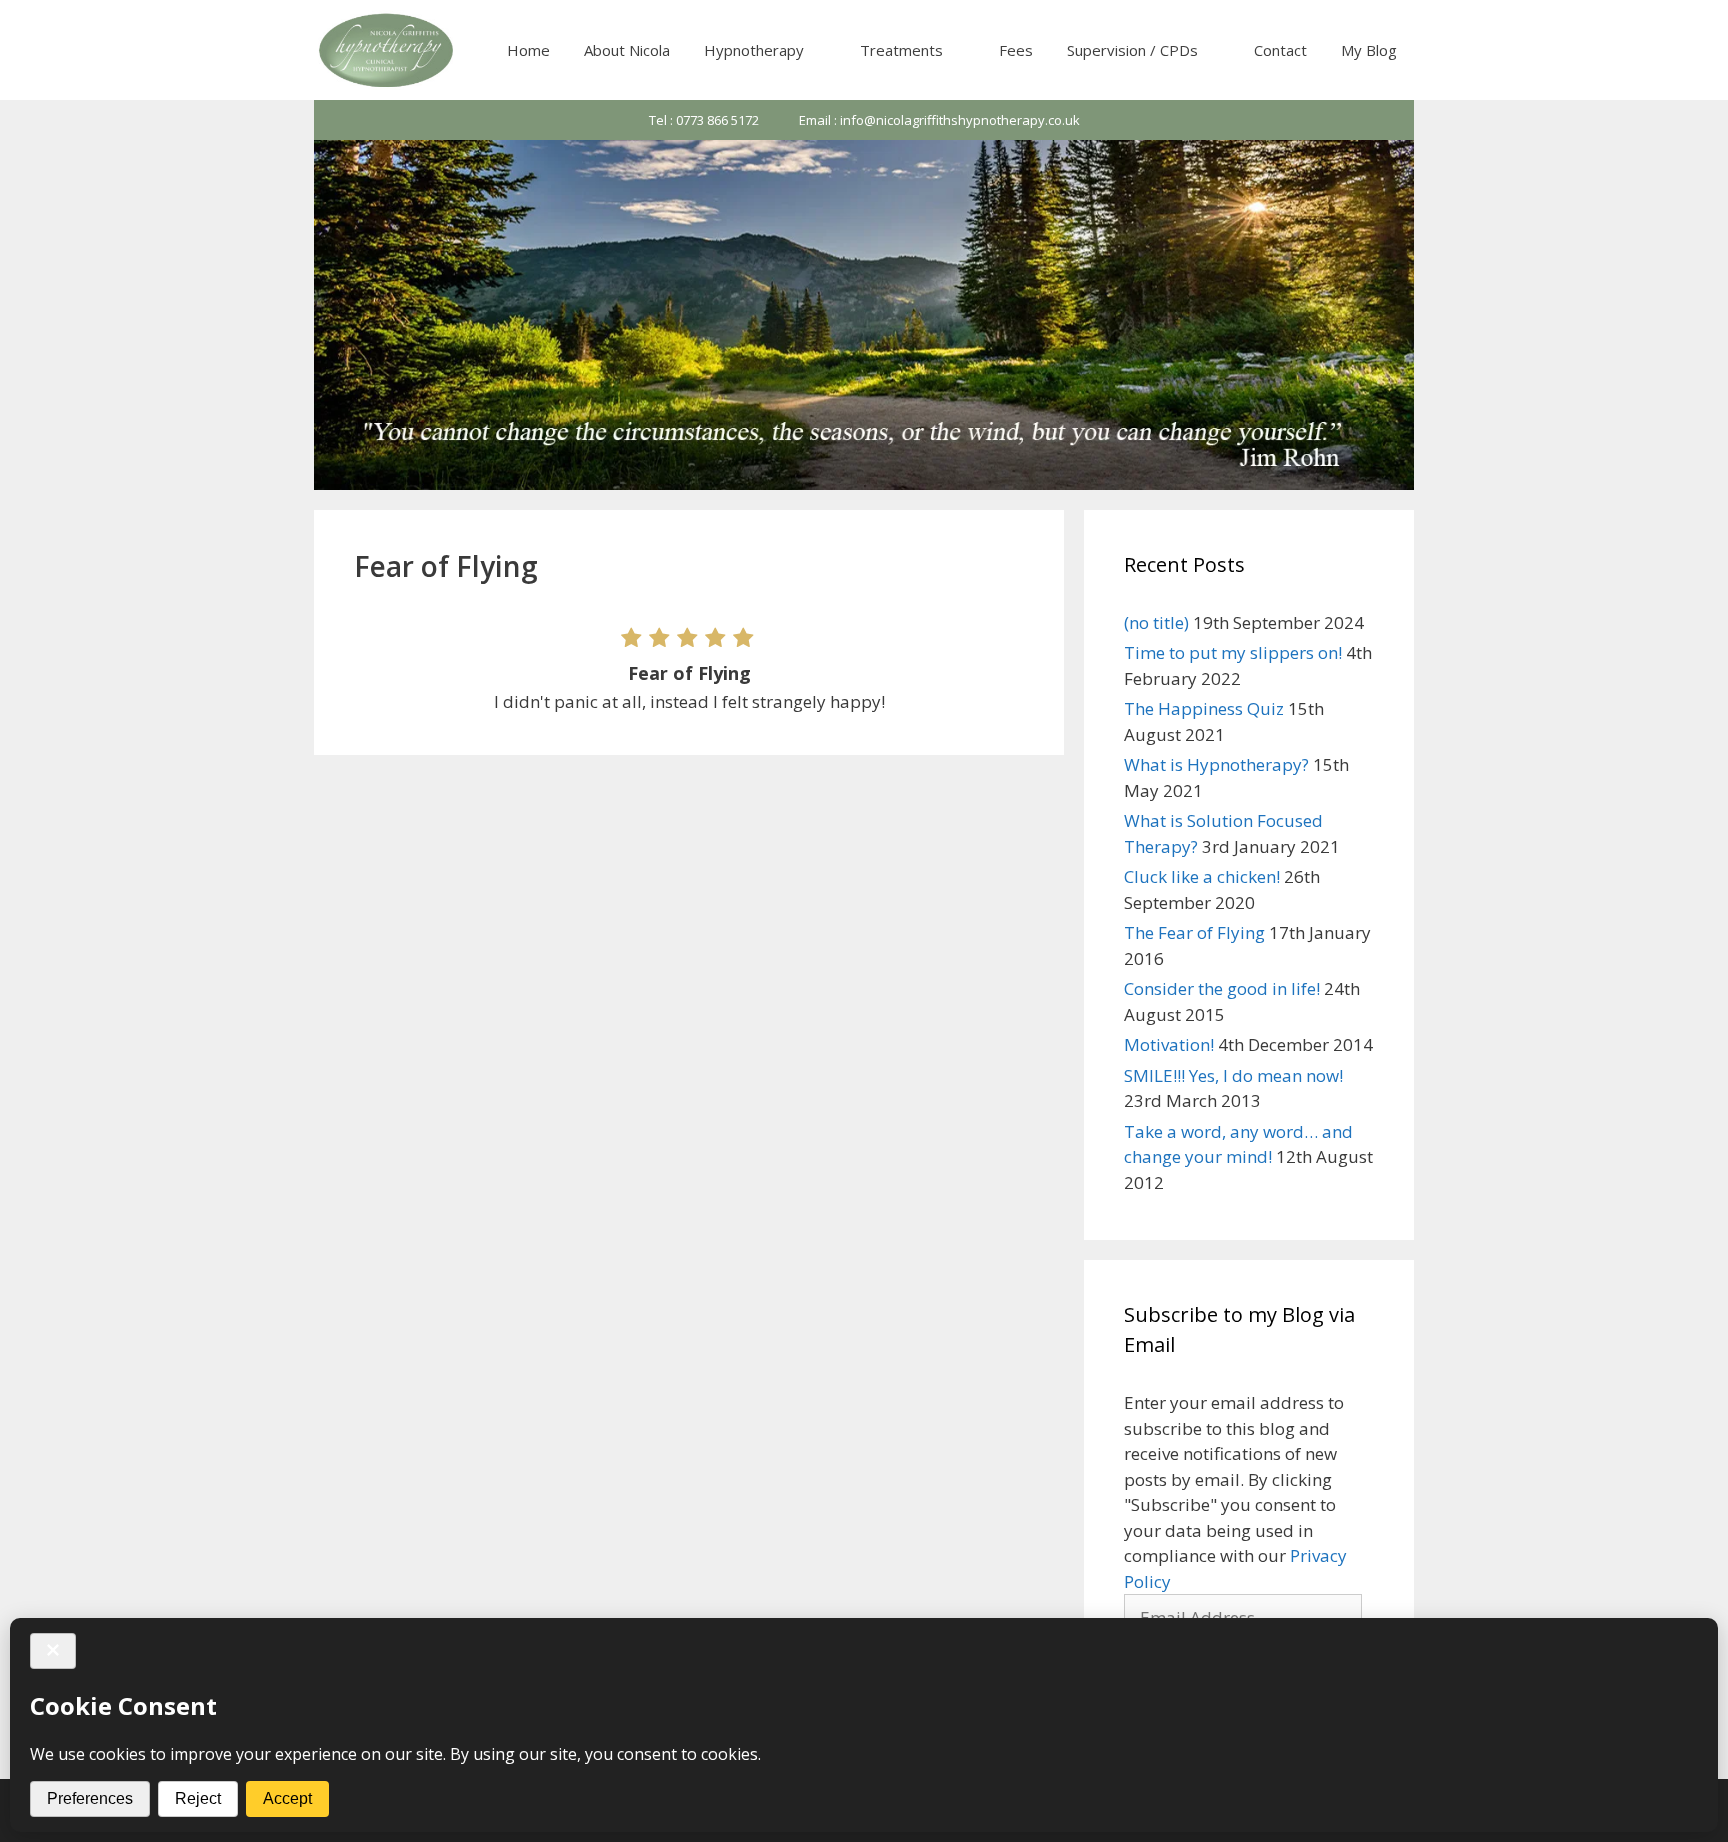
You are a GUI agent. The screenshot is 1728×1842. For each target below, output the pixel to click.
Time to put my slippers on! (1233, 652)
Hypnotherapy (754, 50)
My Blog (1369, 50)
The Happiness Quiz (1204, 708)
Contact (1280, 50)
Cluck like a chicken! (1202, 876)
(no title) (1156, 622)
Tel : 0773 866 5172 (704, 120)
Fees (1016, 50)
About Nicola (627, 50)
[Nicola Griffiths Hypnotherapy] (388, 50)
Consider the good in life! (1222, 988)
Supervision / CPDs (1132, 50)
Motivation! (1169, 1044)
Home (528, 50)
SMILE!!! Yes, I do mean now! (1233, 1075)
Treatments (901, 50)
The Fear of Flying (1194, 932)
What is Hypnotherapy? (1216, 764)
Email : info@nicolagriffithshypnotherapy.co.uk (939, 120)
